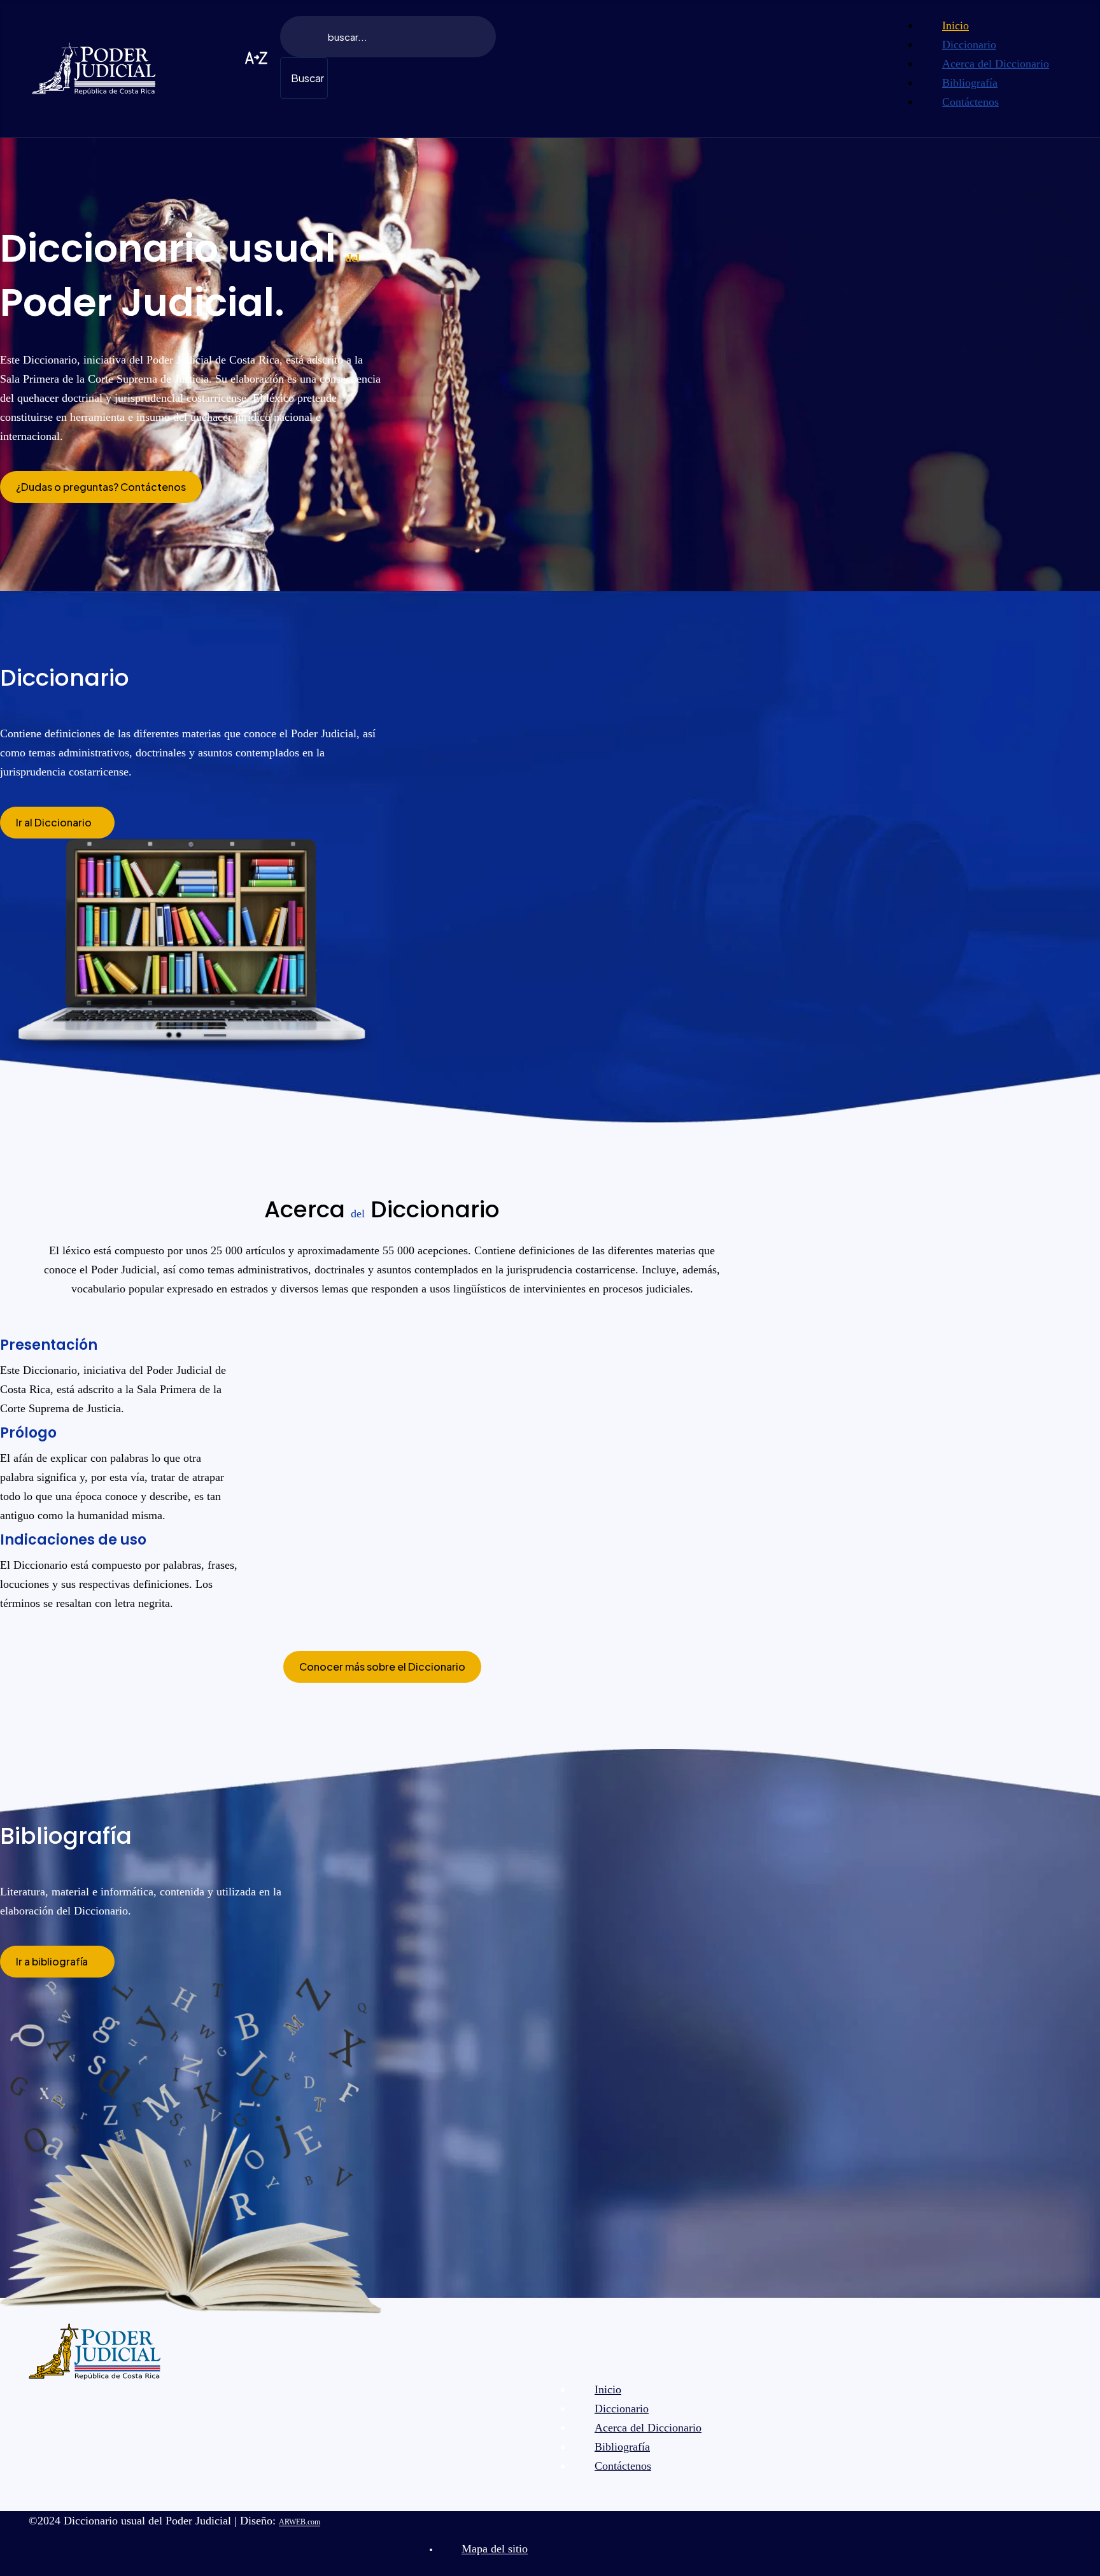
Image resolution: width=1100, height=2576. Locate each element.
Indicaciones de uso (73, 1540)
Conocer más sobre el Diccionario (382, 1667)
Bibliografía (66, 1836)
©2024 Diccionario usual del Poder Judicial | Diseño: (174, 2521)
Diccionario (65, 678)
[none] (996, 25)
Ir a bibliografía (52, 1961)
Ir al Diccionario (54, 822)
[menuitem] (955, 25)
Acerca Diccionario (382, 1209)
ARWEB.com (300, 2522)
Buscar (307, 78)
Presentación (49, 1345)
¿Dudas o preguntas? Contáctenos (101, 487)
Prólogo (28, 1433)
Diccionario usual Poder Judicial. (180, 275)
